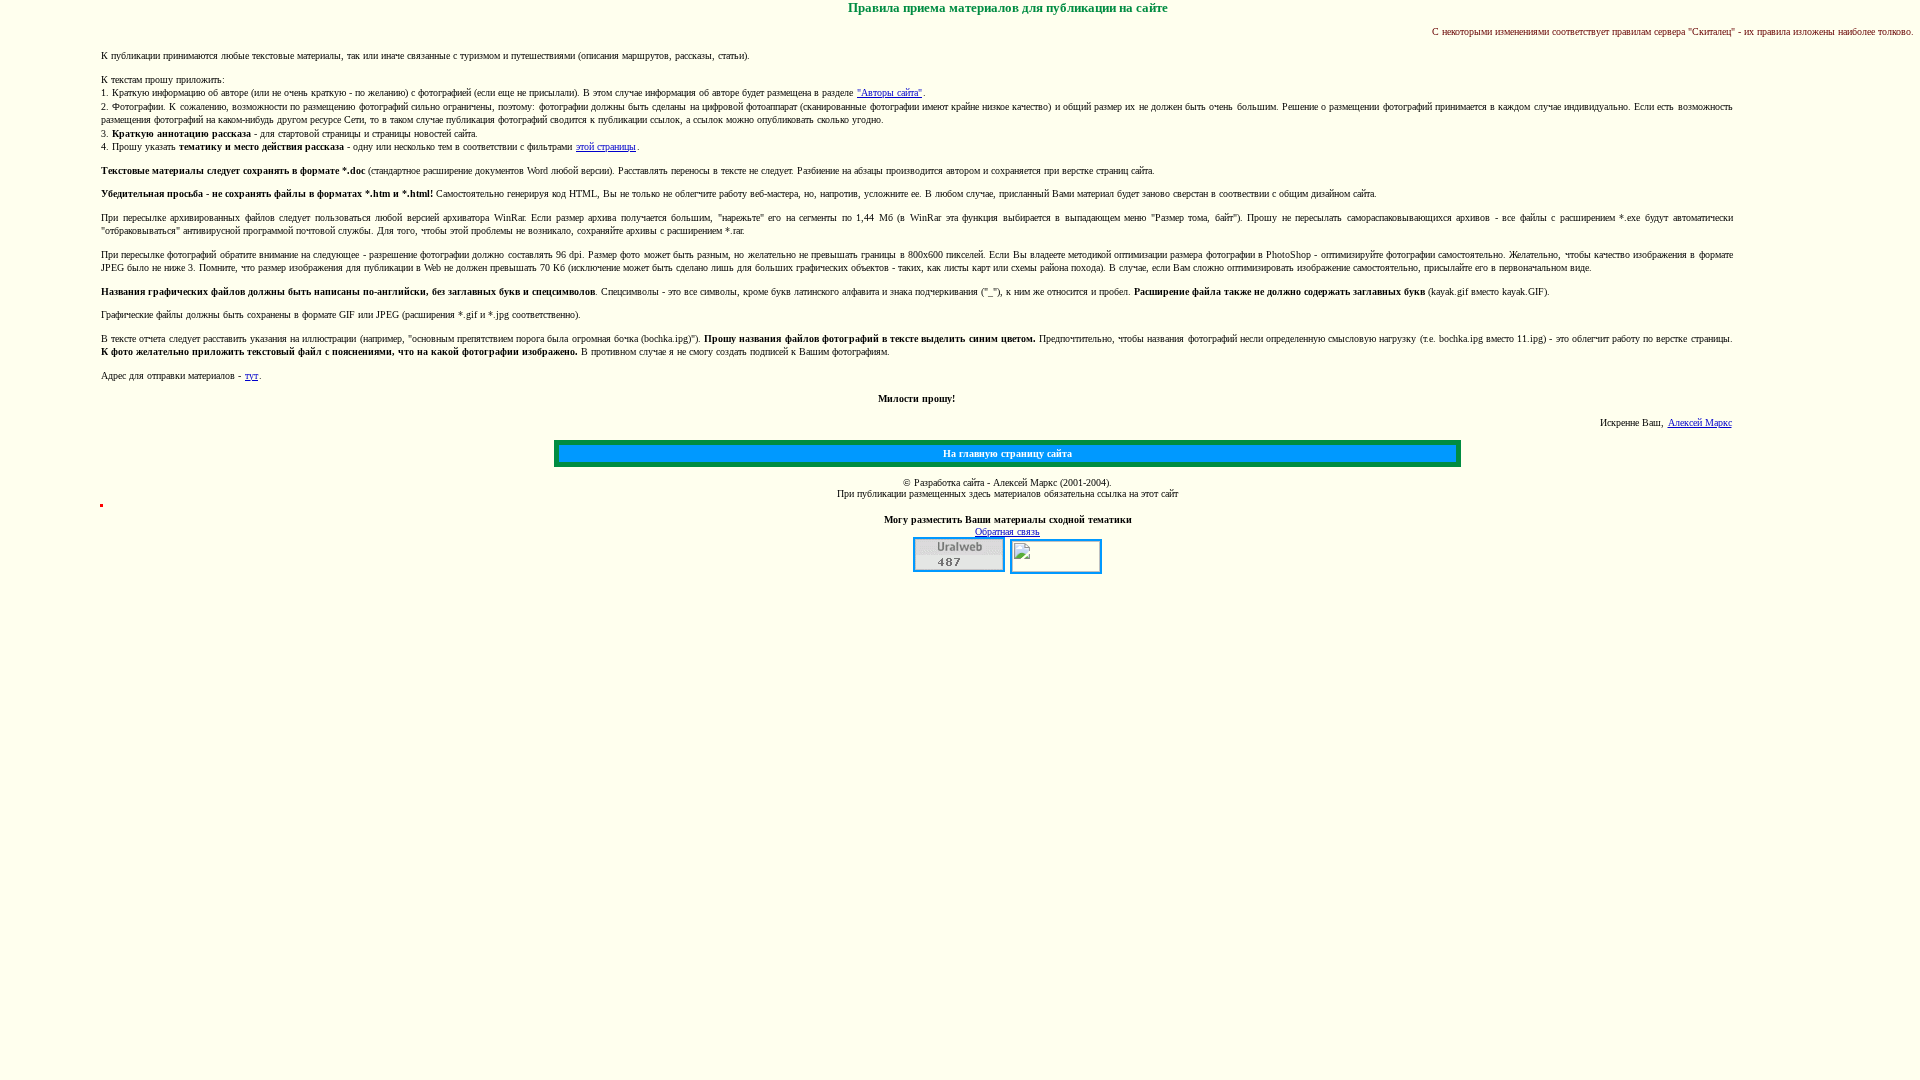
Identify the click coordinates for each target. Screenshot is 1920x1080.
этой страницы (606, 146)
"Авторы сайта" (889, 92)
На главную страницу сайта (1007, 453)
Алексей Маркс (1700, 422)
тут (251, 375)
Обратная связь (1007, 531)
